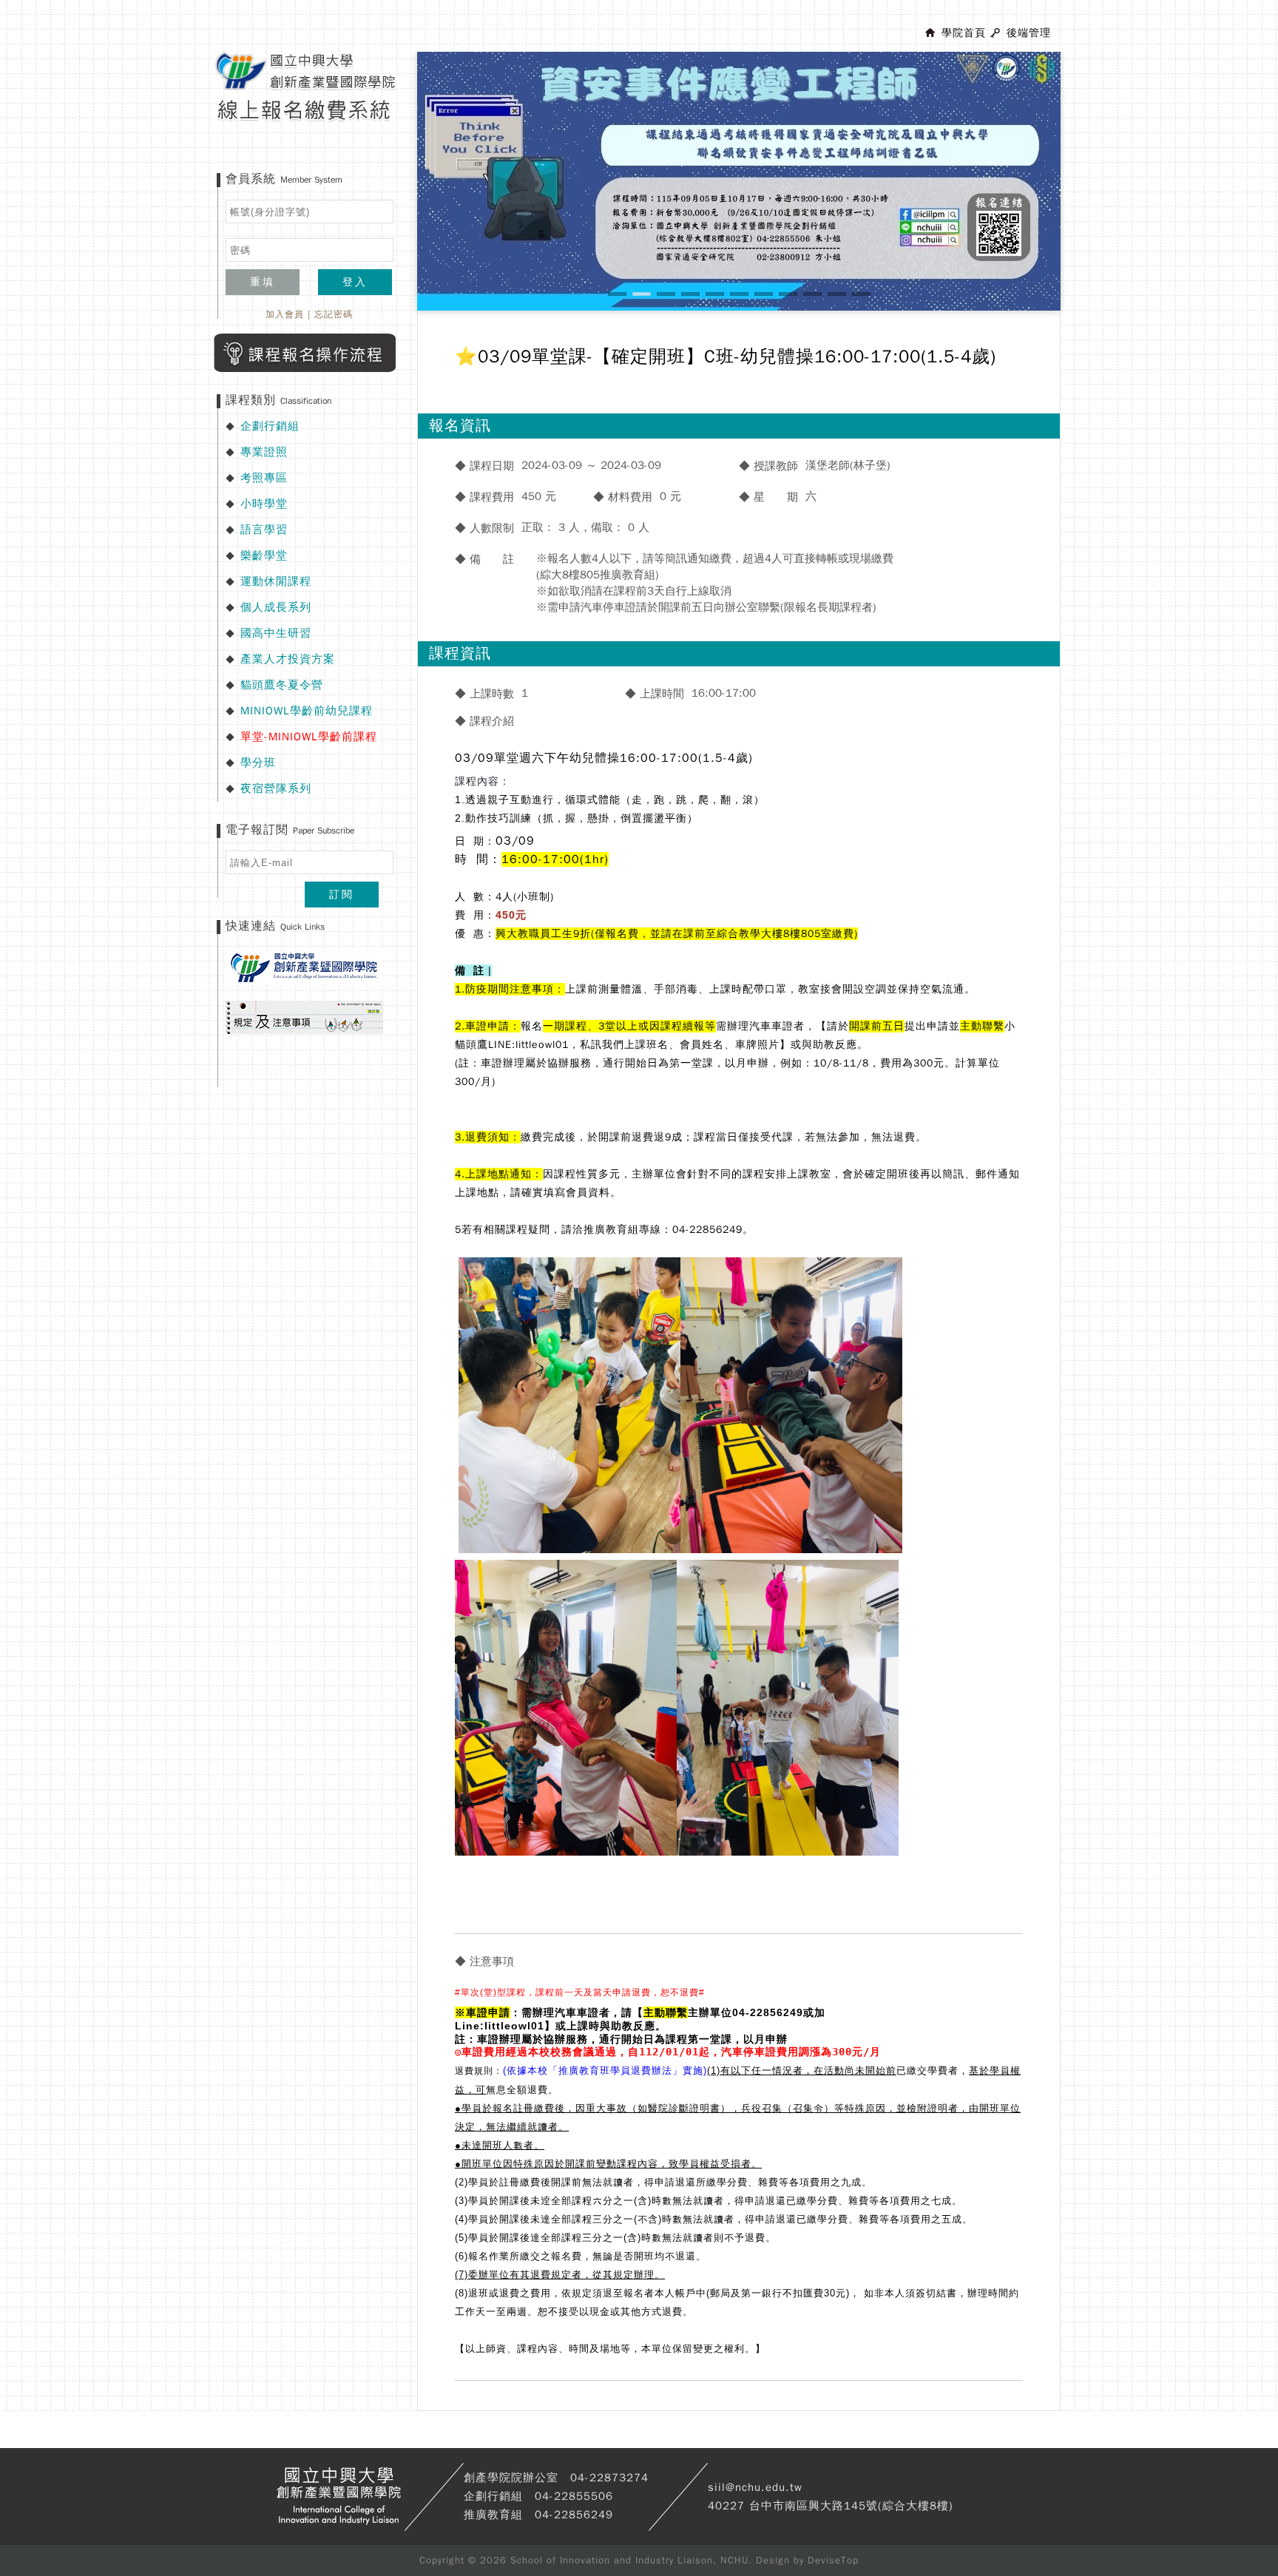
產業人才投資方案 (288, 659)
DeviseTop (833, 2560)
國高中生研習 (276, 633)
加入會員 (285, 314)
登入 (355, 282)
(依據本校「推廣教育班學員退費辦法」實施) (605, 2070)
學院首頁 (964, 33)
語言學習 (264, 530)
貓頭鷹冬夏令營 (282, 685)
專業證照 (264, 452)
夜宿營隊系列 (276, 788)
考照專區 (264, 478)
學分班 (258, 763)
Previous (395, 195)
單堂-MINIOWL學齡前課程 (309, 737)
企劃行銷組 (270, 426)
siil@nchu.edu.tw (755, 2487)
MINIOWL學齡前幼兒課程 (307, 711)
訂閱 (342, 895)
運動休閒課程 (276, 581)
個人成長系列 (276, 607)
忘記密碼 (334, 314)
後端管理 (1029, 33)
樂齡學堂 (264, 555)
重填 (263, 282)
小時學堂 (264, 504)
